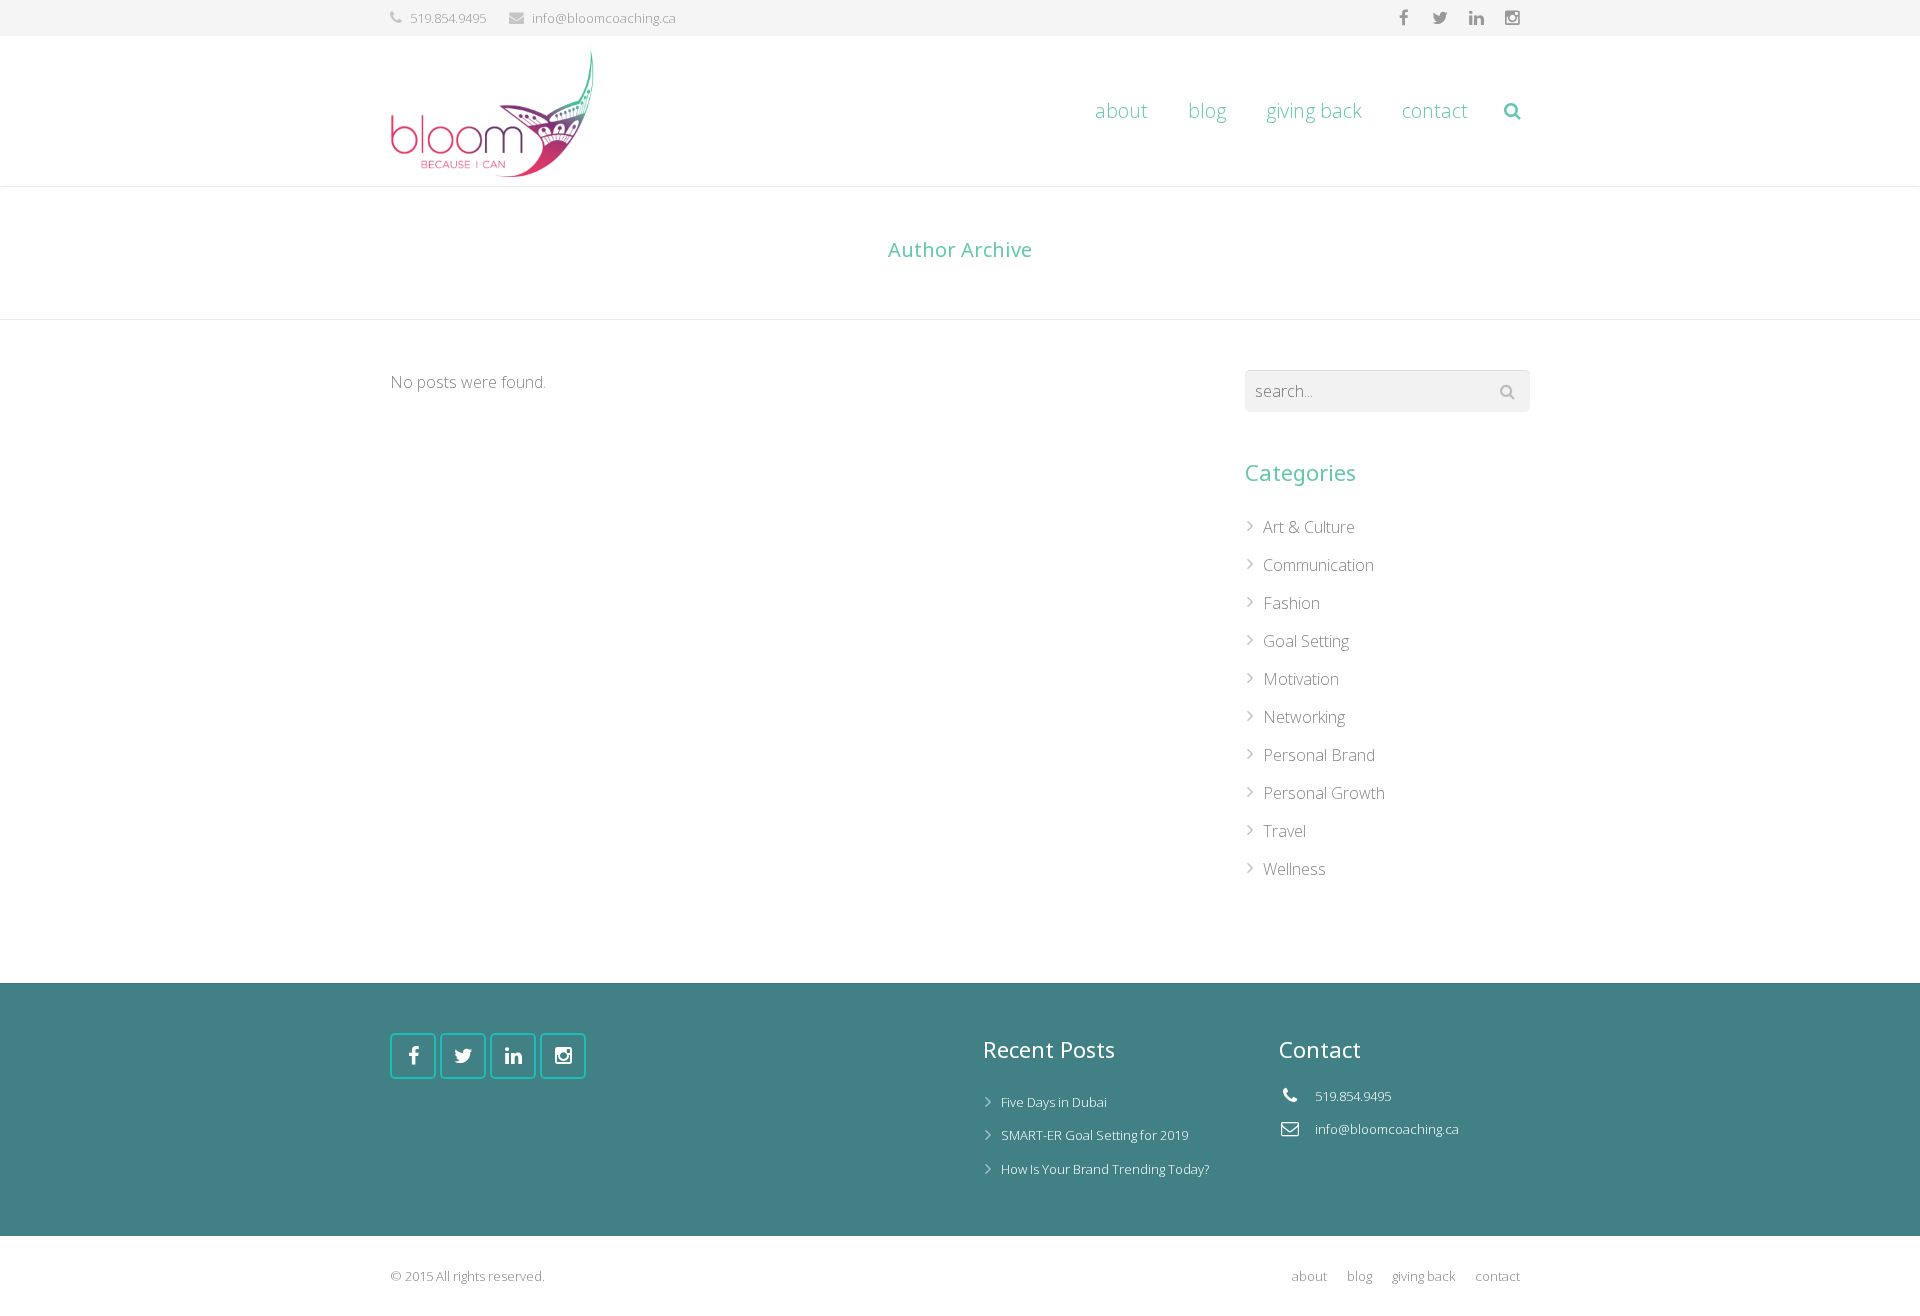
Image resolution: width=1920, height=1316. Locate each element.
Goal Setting (1306, 641)
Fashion (1291, 603)
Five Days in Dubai (1054, 1102)
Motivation (1301, 679)
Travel (1284, 831)
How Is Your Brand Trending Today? (1105, 1169)
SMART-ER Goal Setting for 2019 (1094, 1135)
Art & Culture (1309, 527)
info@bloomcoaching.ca (604, 18)
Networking (1304, 717)
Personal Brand (1319, 755)
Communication (1318, 565)
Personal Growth (1324, 793)
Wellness (1294, 869)
